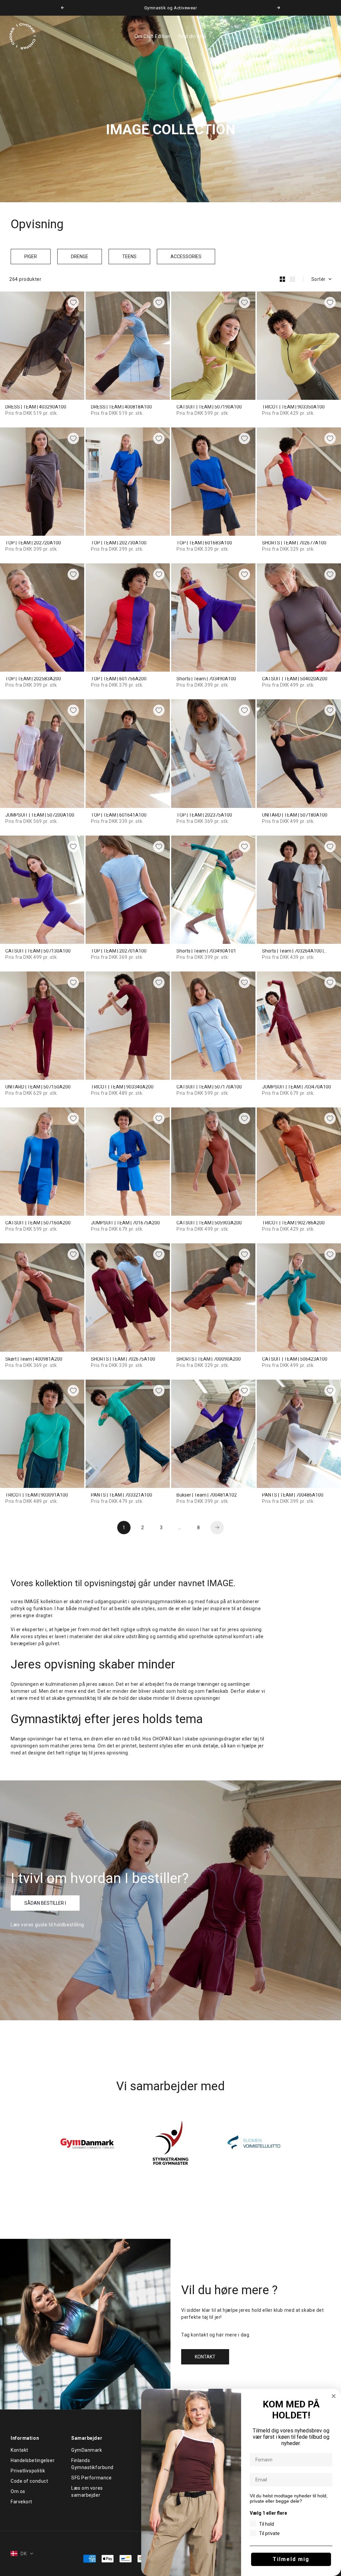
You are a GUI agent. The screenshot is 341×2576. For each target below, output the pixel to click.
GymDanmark (87, 2450)
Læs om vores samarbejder (87, 2492)
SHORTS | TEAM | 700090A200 (209, 1359)
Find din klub (192, 36)
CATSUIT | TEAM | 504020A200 (295, 679)
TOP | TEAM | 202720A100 (33, 543)
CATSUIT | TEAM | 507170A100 (209, 1087)
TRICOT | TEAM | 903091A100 (37, 1495)
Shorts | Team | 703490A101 (206, 951)
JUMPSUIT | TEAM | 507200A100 (40, 815)
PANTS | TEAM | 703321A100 (122, 1495)
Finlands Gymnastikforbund (92, 2464)
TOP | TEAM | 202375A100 (204, 815)
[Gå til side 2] (217, 1528)
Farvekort (21, 2502)
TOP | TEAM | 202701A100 (119, 951)
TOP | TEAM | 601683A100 (204, 543)
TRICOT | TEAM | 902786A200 (293, 1223)
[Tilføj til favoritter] (73, 303)
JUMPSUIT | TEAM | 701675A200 (125, 1223)
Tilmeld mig (291, 2559)
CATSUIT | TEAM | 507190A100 (209, 407)
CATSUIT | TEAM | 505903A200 (209, 1223)
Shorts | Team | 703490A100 (206, 679)
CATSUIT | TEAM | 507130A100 (38, 951)
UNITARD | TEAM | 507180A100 (295, 815)
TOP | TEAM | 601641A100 (119, 815)
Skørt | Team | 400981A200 (34, 1359)
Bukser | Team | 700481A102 (207, 1495)
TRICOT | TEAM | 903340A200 (122, 1087)
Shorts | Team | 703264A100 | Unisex (293, 951)
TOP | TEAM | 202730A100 (119, 543)
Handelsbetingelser (33, 2460)
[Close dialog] (334, 2396)
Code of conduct (29, 2481)
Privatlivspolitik (28, 2471)
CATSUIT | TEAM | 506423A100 (295, 1359)
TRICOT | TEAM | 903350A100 (293, 407)
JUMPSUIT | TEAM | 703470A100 (297, 1087)
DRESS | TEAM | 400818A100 (121, 407)
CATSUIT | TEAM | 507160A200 (38, 1223)
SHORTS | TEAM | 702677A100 (294, 543)
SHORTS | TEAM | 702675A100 (123, 1359)
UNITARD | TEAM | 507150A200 (38, 1087)
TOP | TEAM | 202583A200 (33, 679)
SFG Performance (91, 2478)
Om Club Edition (153, 36)
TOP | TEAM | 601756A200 (119, 679)
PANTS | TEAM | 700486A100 (293, 1495)
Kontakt (19, 2450)
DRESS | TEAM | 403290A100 (36, 407)
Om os (18, 2491)
